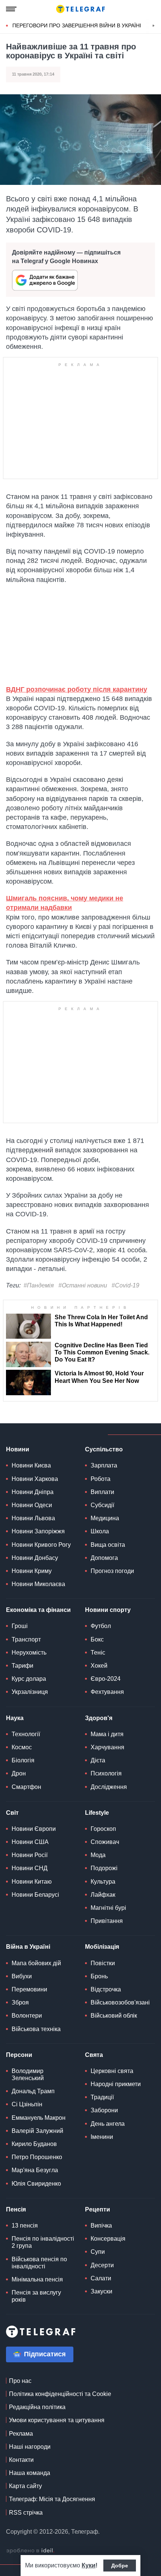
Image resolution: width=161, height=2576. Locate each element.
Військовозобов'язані (120, 2002)
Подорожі (104, 1868)
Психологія (106, 1773)
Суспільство (104, 1449)
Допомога (104, 1558)
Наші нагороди (30, 2447)
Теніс (98, 1653)
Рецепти (98, 2209)
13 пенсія (25, 2226)
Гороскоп (103, 1829)
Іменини (102, 2137)
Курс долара (29, 1679)
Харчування (107, 1747)
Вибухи (22, 1976)
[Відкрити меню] (11, 9)
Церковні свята (112, 2071)
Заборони (104, 2110)
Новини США (30, 1842)
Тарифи (22, 1666)
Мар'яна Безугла (35, 2170)
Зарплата (104, 1465)
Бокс (97, 1639)
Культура (103, 1882)
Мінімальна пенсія (37, 2279)
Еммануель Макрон (39, 2118)
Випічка (101, 2226)
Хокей (99, 1666)
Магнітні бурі (108, 1908)
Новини (18, 1449)
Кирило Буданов (34, 2144)
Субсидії (102, 1505)
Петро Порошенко (37, 2157)
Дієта (98, 1760)
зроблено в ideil (30, 2551)
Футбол (101, 1626)
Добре (120, 2566)
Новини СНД (30, 1868)
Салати (101, 2278)
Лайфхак (103, 1895)
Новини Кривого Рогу (41, 1545)
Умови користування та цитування (57, 2420)
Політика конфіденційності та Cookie (60, 2394)
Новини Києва (31, 1465)
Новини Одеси (32, 1505)
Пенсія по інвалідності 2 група (43, 2242)
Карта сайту (25, 2486)
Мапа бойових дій (36, 1963)
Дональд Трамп (33, 2091)
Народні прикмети (116, 2084)
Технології (26, 1734)
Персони (19, 2055)
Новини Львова (33, 1518)
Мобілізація (102, 1947)
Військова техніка (36, 2029)
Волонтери (27, 2016)
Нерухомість (29, 1653)
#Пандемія (39, 1285)
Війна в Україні (28, 1947)
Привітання (107, 1921)
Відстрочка (106, 1989)
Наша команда (30, 2473)
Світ (12, 1813)
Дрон (19, 1773)
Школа (100, 1531)
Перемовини (29, 1989)
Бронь (99, 1976)
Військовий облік (114, 2016)
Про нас (20, 2381)
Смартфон (26, 1787)
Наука (15, 1718)
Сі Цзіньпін (27, 2104)
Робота (101, 1479)
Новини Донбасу (35, 1558)
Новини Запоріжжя (38, 1531)
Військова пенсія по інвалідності (39, 2263)
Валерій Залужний (37, 2131)
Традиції (102, 2097)
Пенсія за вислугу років (36, 2296)
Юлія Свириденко (36, 2184)
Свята (94, 2055)
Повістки (103, 1963)
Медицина (105, 1518)
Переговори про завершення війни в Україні (77, 25)
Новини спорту (108, 1610)
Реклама (21, 2434)
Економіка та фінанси (38, 1610)
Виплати (102, 1492)
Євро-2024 (106, 1679)
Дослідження (109, 1787)
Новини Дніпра (33, 1492)
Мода (98, 1855)
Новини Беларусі (35, 1895)
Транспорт (26, 1639)
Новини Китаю (32, 1882)
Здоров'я (99, 1718)
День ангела (108, 2124)
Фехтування (107, 1692)
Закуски (101, 2291)
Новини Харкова (35, 1479)
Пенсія (16, 2209)
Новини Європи (34, 1829)
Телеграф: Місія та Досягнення (52, 2499)
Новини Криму (32, 1571)
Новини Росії (30, 1855)
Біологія (23, 1760)
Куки (89, 2565)
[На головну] (80, 9)
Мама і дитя (107, 1734)
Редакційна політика (37, 2407)
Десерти (102, 2265)
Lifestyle (97, 1813)
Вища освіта (108, 1545)
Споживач (105, 1842)
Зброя (20, 2002)
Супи (98, 2252)
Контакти (21, 2460)
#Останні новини (83, 1285)
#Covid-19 (125, 1285)
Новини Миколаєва (38, 1584)
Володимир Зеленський (28, 2074)
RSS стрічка (26, 2513)
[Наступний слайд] (154, 26)
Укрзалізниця (30, 1692)
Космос (22, 1747)
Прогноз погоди (112, 1571)
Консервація (108, 2239)
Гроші (20, 1626)
